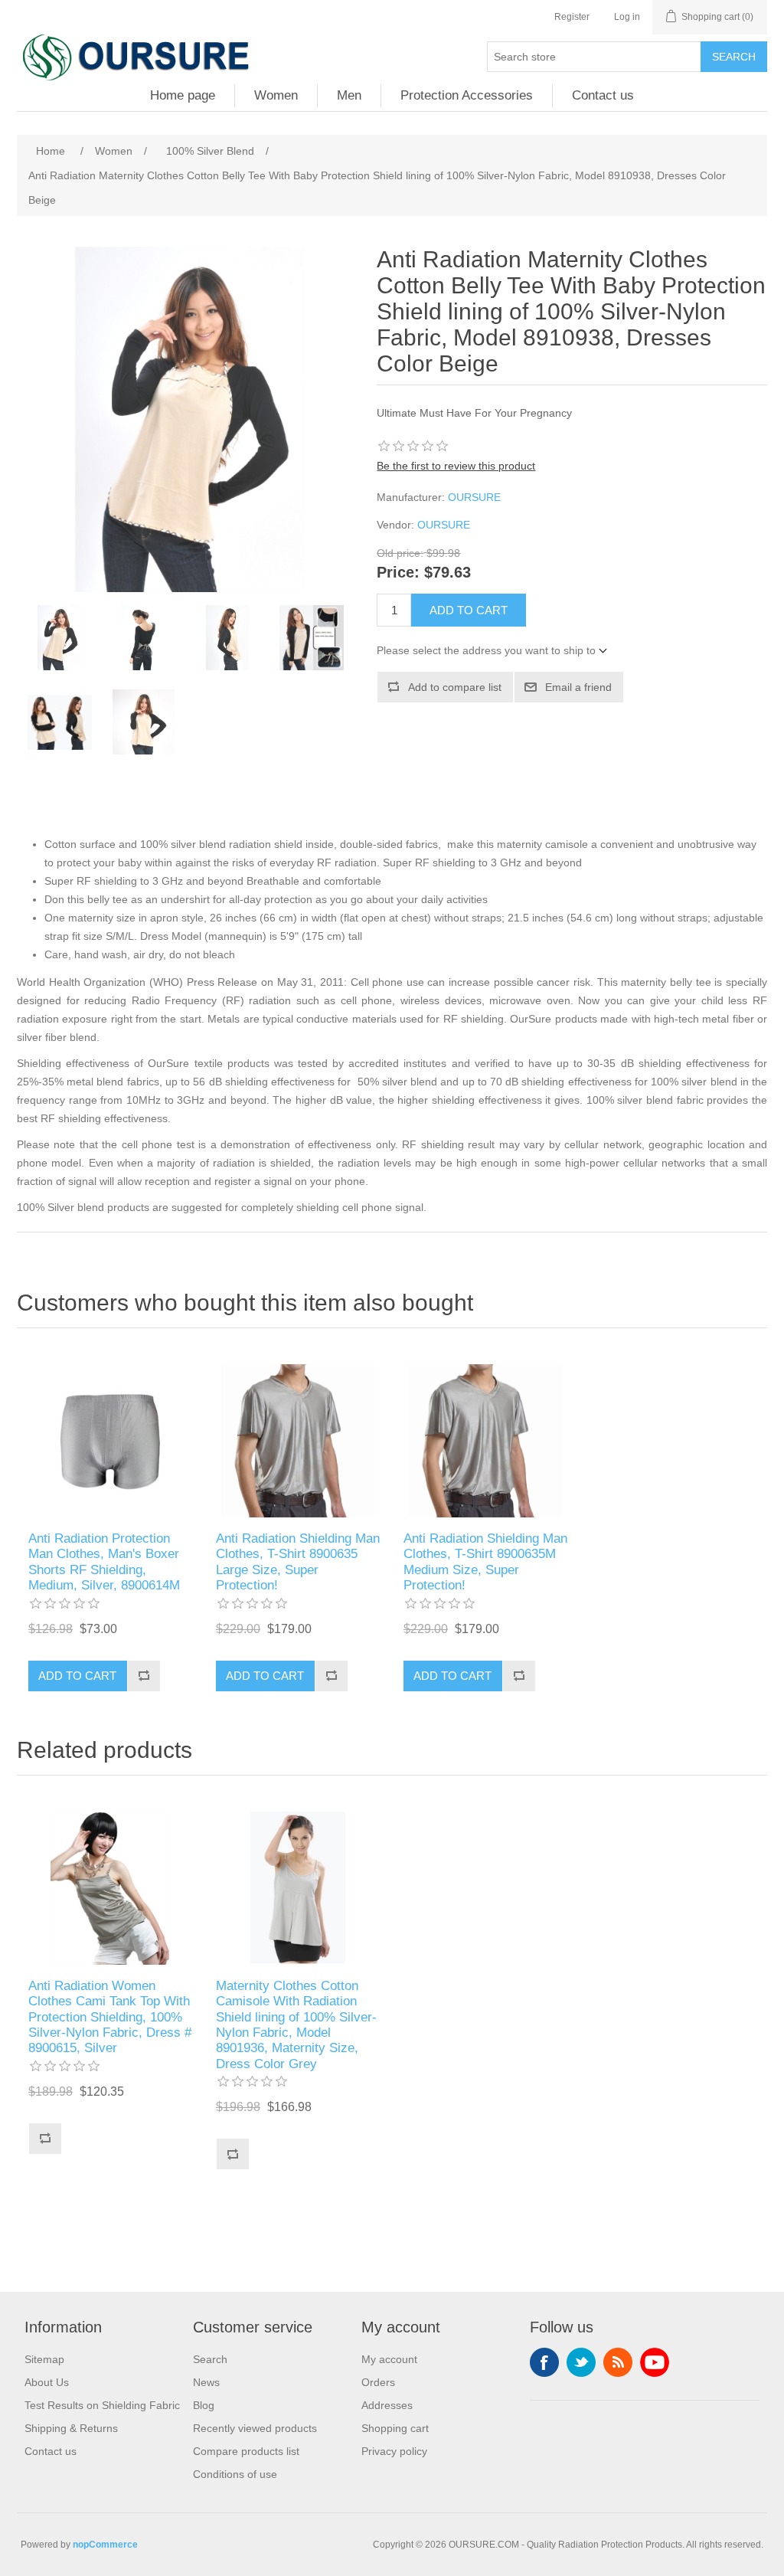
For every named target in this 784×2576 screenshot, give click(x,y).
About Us (47, 2382)
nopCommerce (105, 2545)
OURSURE (474, 497)
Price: (398, 573)
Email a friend (578, 687)
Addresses (387, 2405)
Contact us (603, 95)
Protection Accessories (467, 95)
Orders (378, 2382)
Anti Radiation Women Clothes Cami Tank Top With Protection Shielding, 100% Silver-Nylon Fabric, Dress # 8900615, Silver (110, 2017)
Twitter (581, 2362)
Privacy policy (394, 2451)
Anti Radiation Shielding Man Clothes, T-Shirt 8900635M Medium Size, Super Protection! (485, 1562)
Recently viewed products (255, 2428)
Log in (627, 17)
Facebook (544, 2362)
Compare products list (246, 2451)
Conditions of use (235, 2474)
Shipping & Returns (71, 2428)
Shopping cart (395, 2428)
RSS (618, 2362)
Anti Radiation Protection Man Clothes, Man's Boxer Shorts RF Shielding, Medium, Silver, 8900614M (104, 1562)
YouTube (655, 2362)
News (206, 2382)
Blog (204, 2405)
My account (389, 2359)
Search (734, 57)
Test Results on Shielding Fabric (102, 2405)
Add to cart (469, 610)
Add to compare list (455, 687)
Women (276, 95)
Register (572, 17)
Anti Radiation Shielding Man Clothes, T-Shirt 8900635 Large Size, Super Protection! (298, 1562)
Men (349, 95)
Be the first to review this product (456, 466)
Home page (183, 95)
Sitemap (44, 2359)
